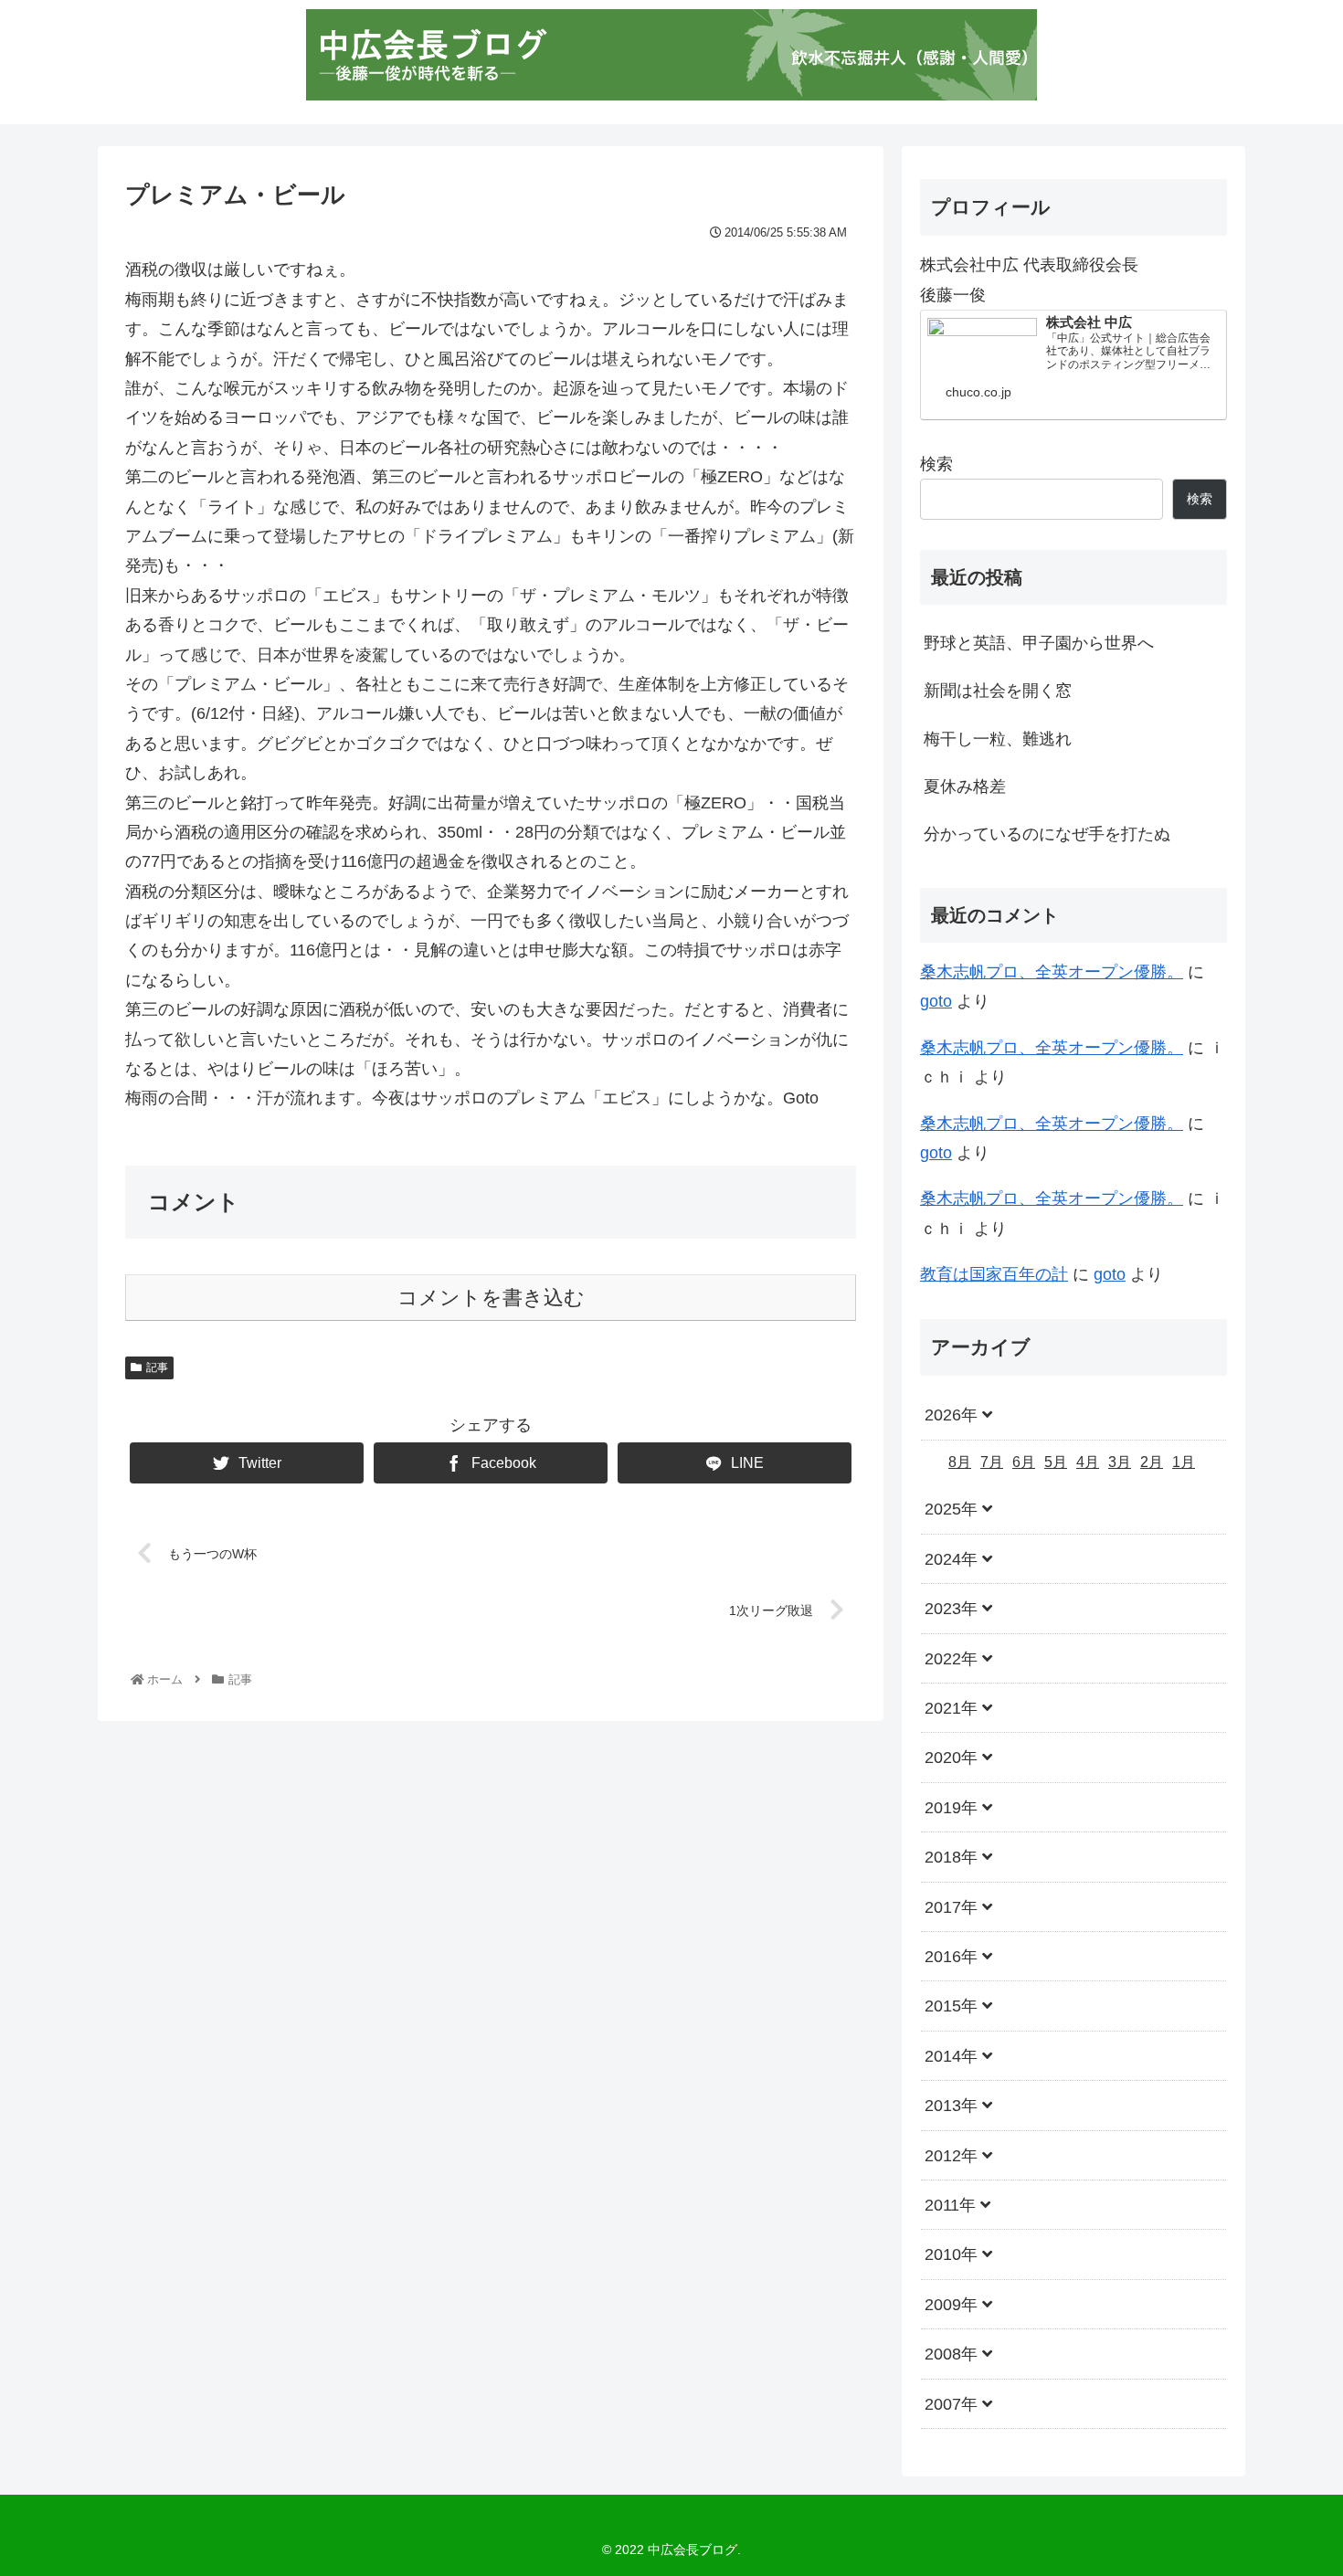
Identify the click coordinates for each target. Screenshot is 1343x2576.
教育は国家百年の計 (994, 1274)
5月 (1056, 1461)
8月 (960, 1461)
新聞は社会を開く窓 (998, 691)
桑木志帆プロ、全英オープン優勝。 (1052, 972)
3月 (1120, 1461)
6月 (1024, 1461)
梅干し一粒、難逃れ (998, 739)
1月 (1184, 1461)
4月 (1088, 1461)
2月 (1152, 1461)
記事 (157, 1367)
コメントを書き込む (491, 1298)
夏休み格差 (965, 787)
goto (936, 1001)
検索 (936, 464)
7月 (992, 1461)
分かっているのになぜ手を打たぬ (1047, 834)
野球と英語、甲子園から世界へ (1039, 643)
